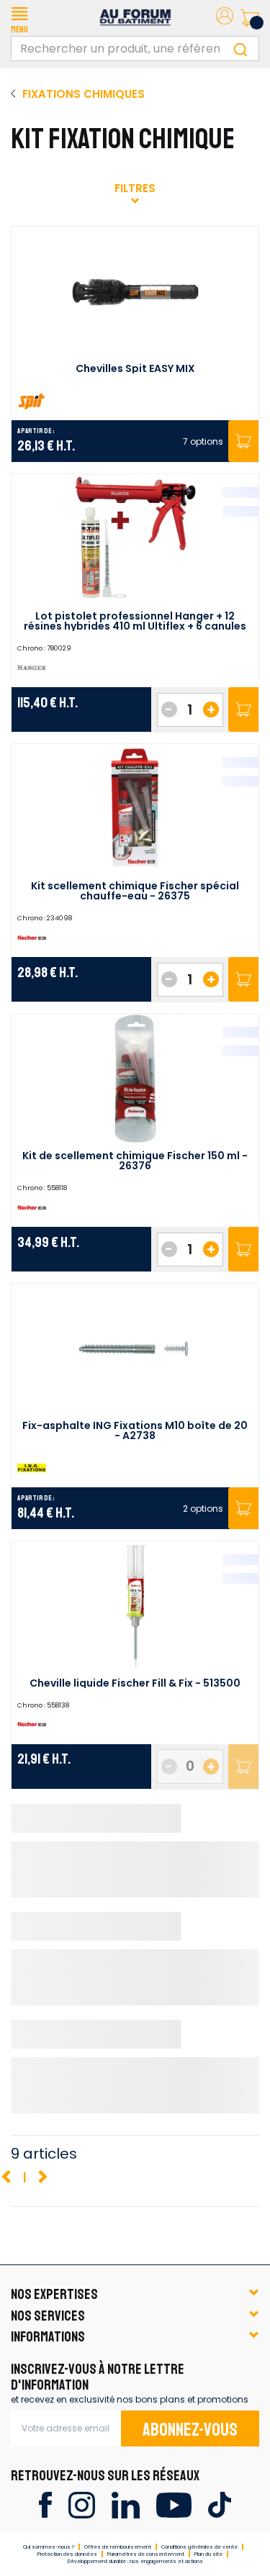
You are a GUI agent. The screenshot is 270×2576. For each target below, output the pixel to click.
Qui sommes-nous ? (49, 2547)
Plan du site (208, 2554)
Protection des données (67, 2554)
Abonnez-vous (190, 2430)
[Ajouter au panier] (243, 709)
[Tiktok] (219, 2504)
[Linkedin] (126, 2504)
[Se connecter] (225, 18)
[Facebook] (45, 2504)
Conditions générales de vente (199, 2547)
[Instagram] (82, 2504)
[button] (19, 18)
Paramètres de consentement (146, 2554)
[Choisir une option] (243, 441)
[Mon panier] (250, 18)
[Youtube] (174, 2504)
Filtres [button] (135, 188)
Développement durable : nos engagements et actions (135, 2561)
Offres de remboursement (118, 2547)
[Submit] (240, 49)
